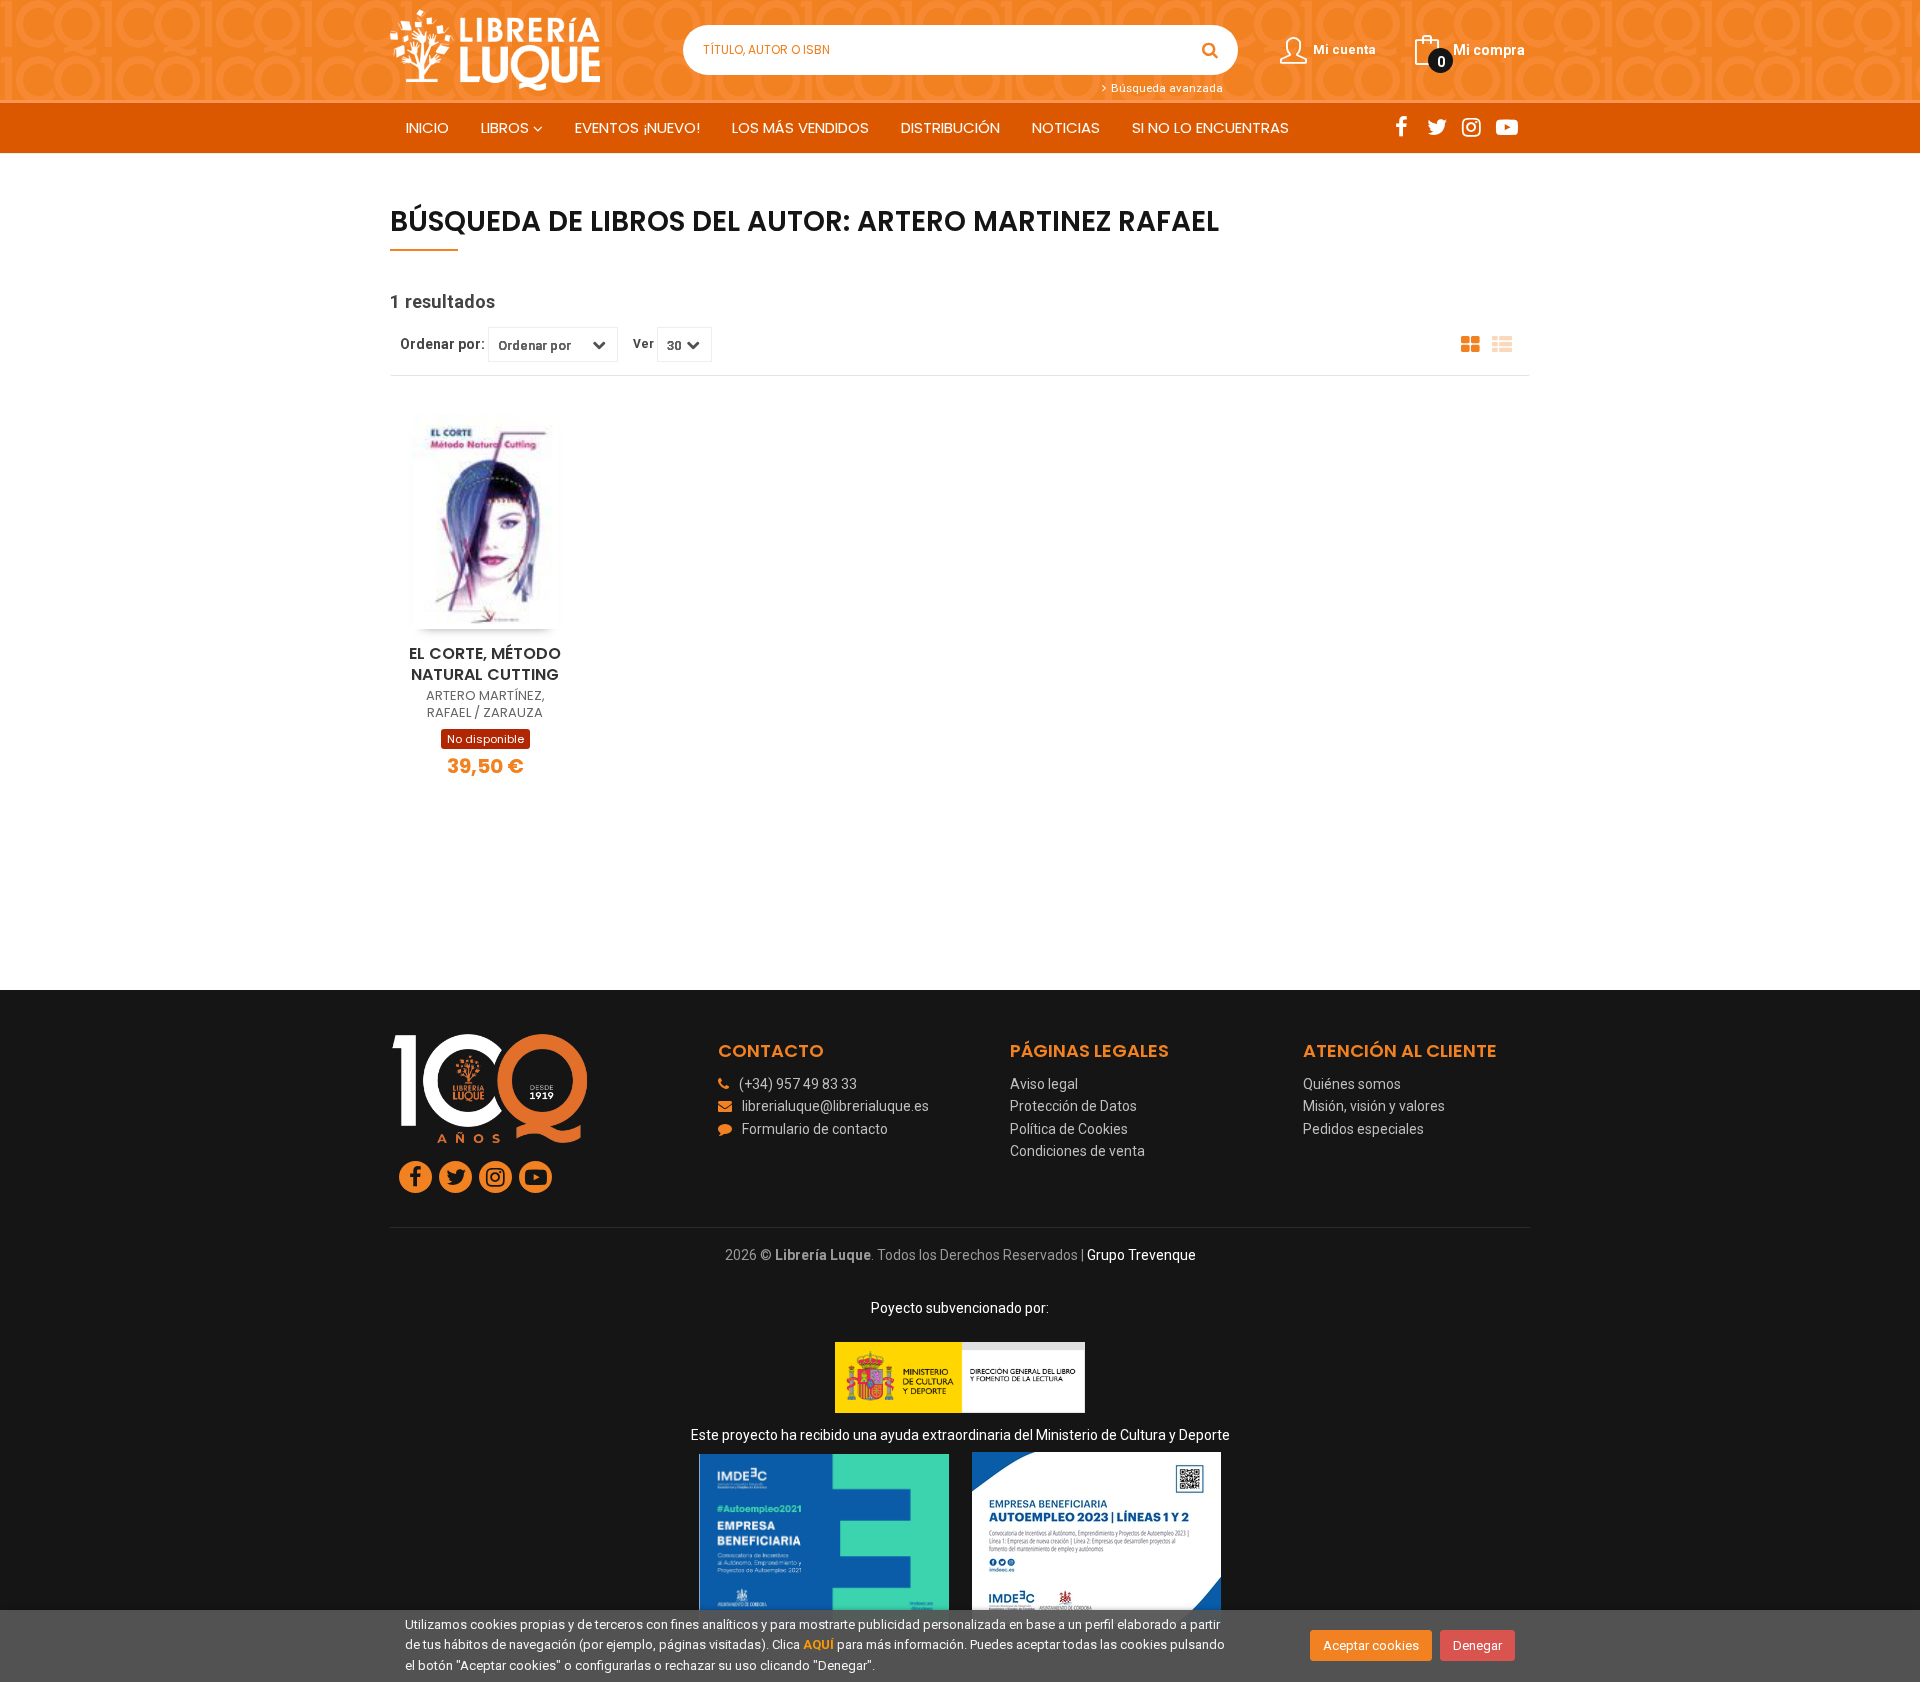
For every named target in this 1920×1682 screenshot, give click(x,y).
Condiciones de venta (1077, 1151)
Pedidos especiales (1363, 1129)
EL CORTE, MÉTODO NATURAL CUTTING (485, 664)
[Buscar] (1210, 50)
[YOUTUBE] (1506, 127)
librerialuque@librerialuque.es (835, 1106)
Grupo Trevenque (1141, 1255)
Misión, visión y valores (1374, 1106)
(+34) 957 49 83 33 (798, 1084)
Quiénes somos (1352, 1084)
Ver (643, 344)
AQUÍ (818, 1644)
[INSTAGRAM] (1471, 127)
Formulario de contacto (815, 1129)
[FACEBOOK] (1401, 127)
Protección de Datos (1073, 1106)
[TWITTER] (1436, 127)
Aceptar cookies (1371, 1645)
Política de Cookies (1069, 1129)
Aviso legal (1044, 1084)
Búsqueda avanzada (1165, 88)
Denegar (1477, 1645)
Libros (507, 127)
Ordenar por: (442, 344)
